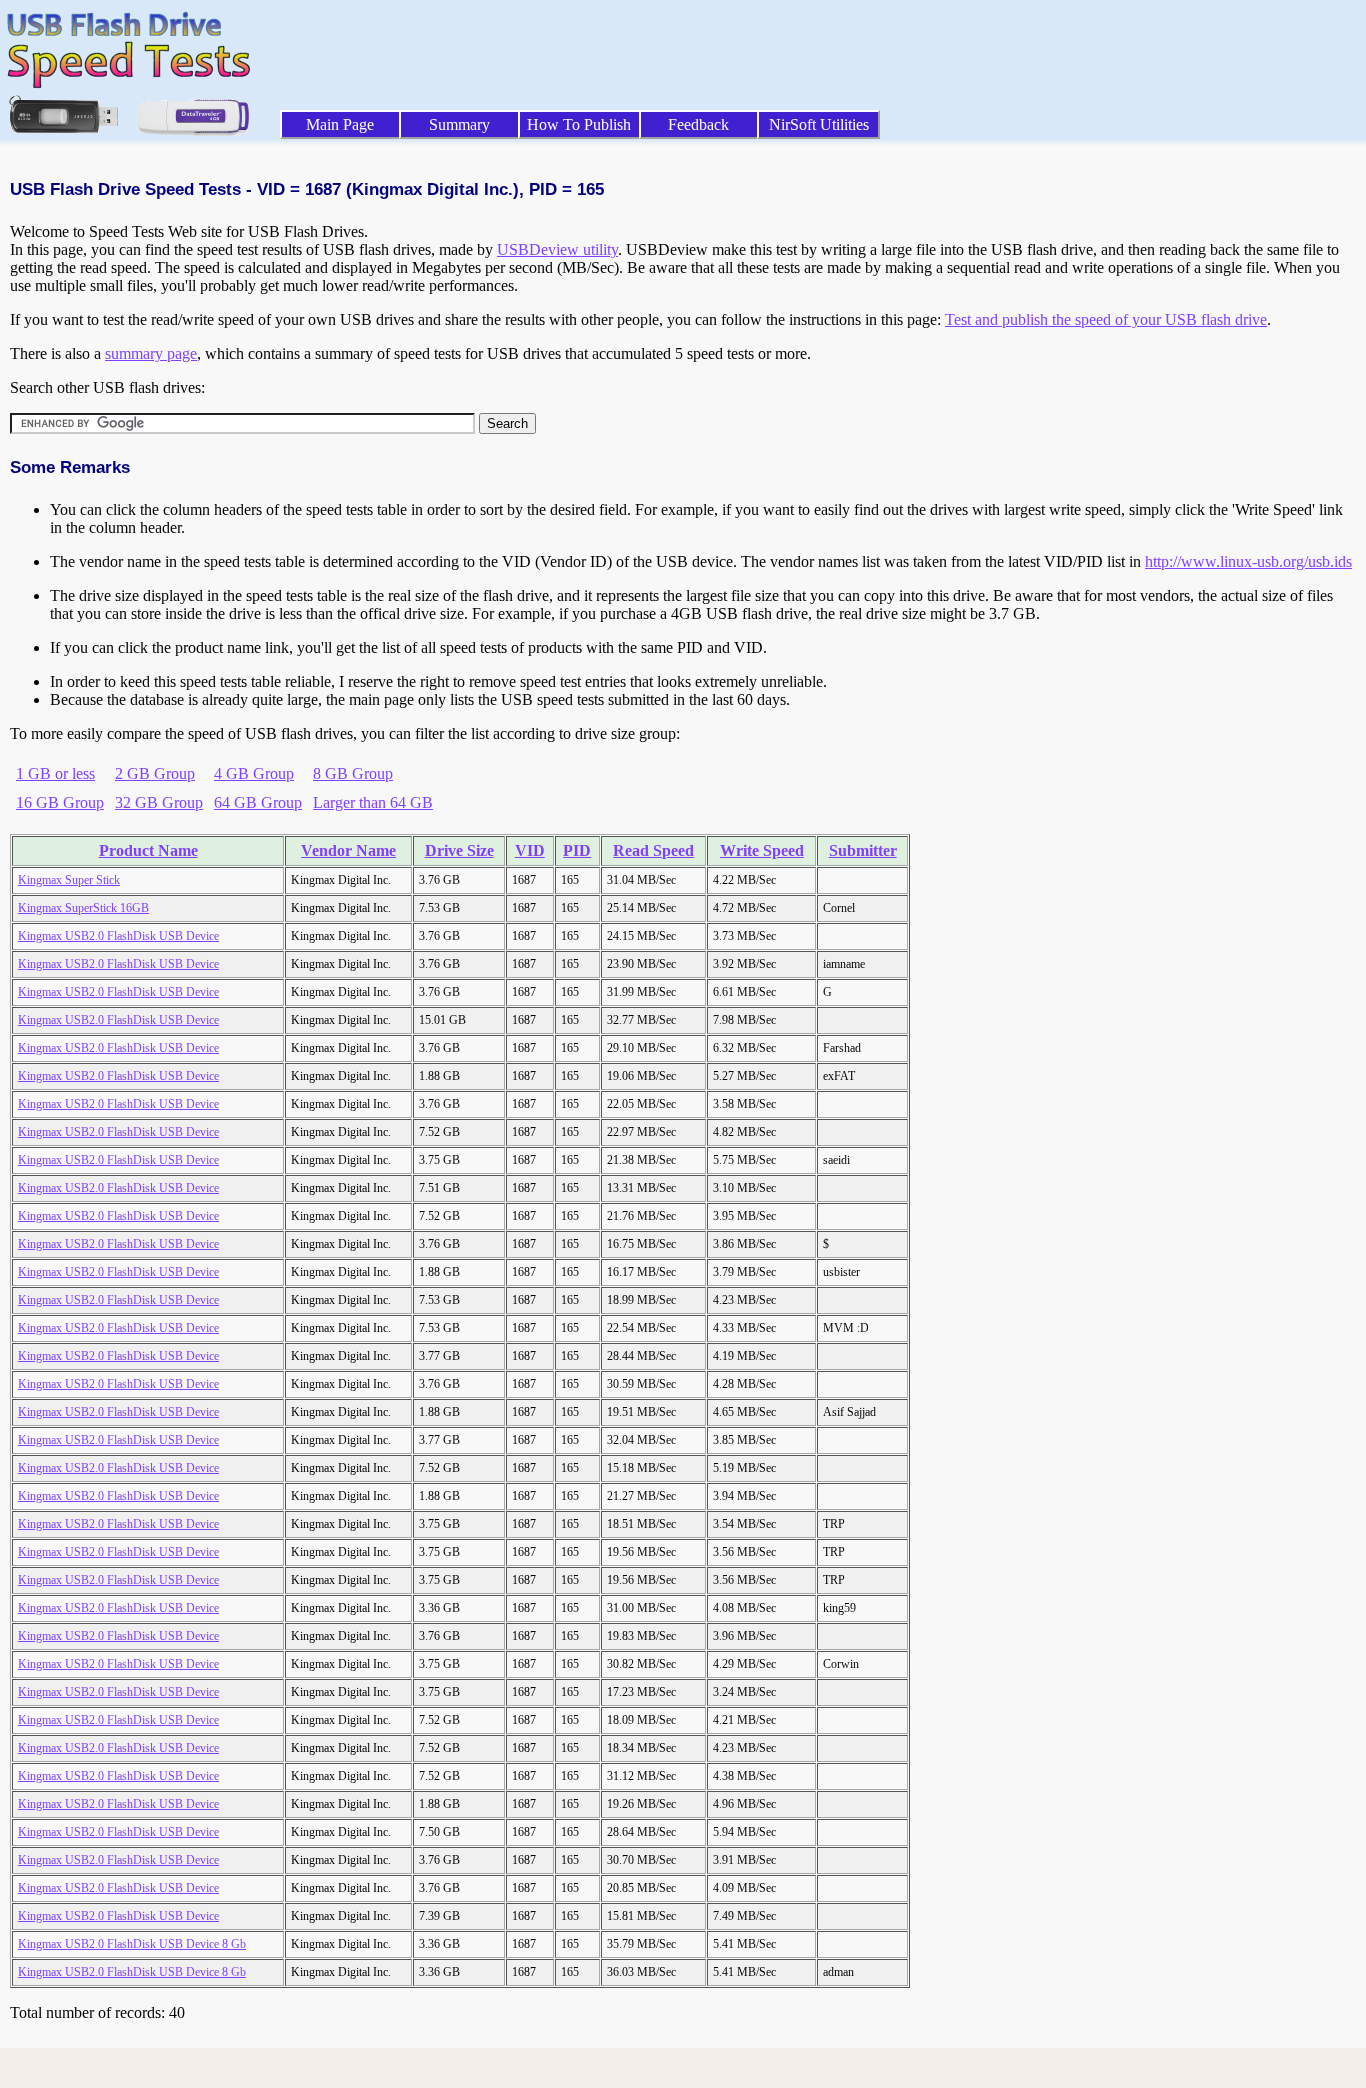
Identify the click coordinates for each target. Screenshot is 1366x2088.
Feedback (698, 124)
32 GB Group (159, 802)
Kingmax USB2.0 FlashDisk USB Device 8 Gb (132, 1944)
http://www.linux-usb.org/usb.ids (1248, 561)
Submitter (863, 850)
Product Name (148, 850)
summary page (151, 353)
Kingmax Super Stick (69, 880)
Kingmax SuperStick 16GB (83, 908)
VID (530, 850)
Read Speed (653, 850)
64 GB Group (258, 802)
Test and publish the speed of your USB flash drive (1106, 319)
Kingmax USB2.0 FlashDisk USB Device (118, 936)
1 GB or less (55, 773)
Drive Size (459, 850)
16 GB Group (60, 802)
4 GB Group (254, 773)
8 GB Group (353, 773)
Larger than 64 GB (373, 802)
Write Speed (762, 850)
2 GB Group (155, 773)
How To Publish (579, 124)
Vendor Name (348, 850)
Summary (459, 124)
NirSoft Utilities (819, 124)
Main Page (340, 124)
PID (577, 850)
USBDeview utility (557, 249)
